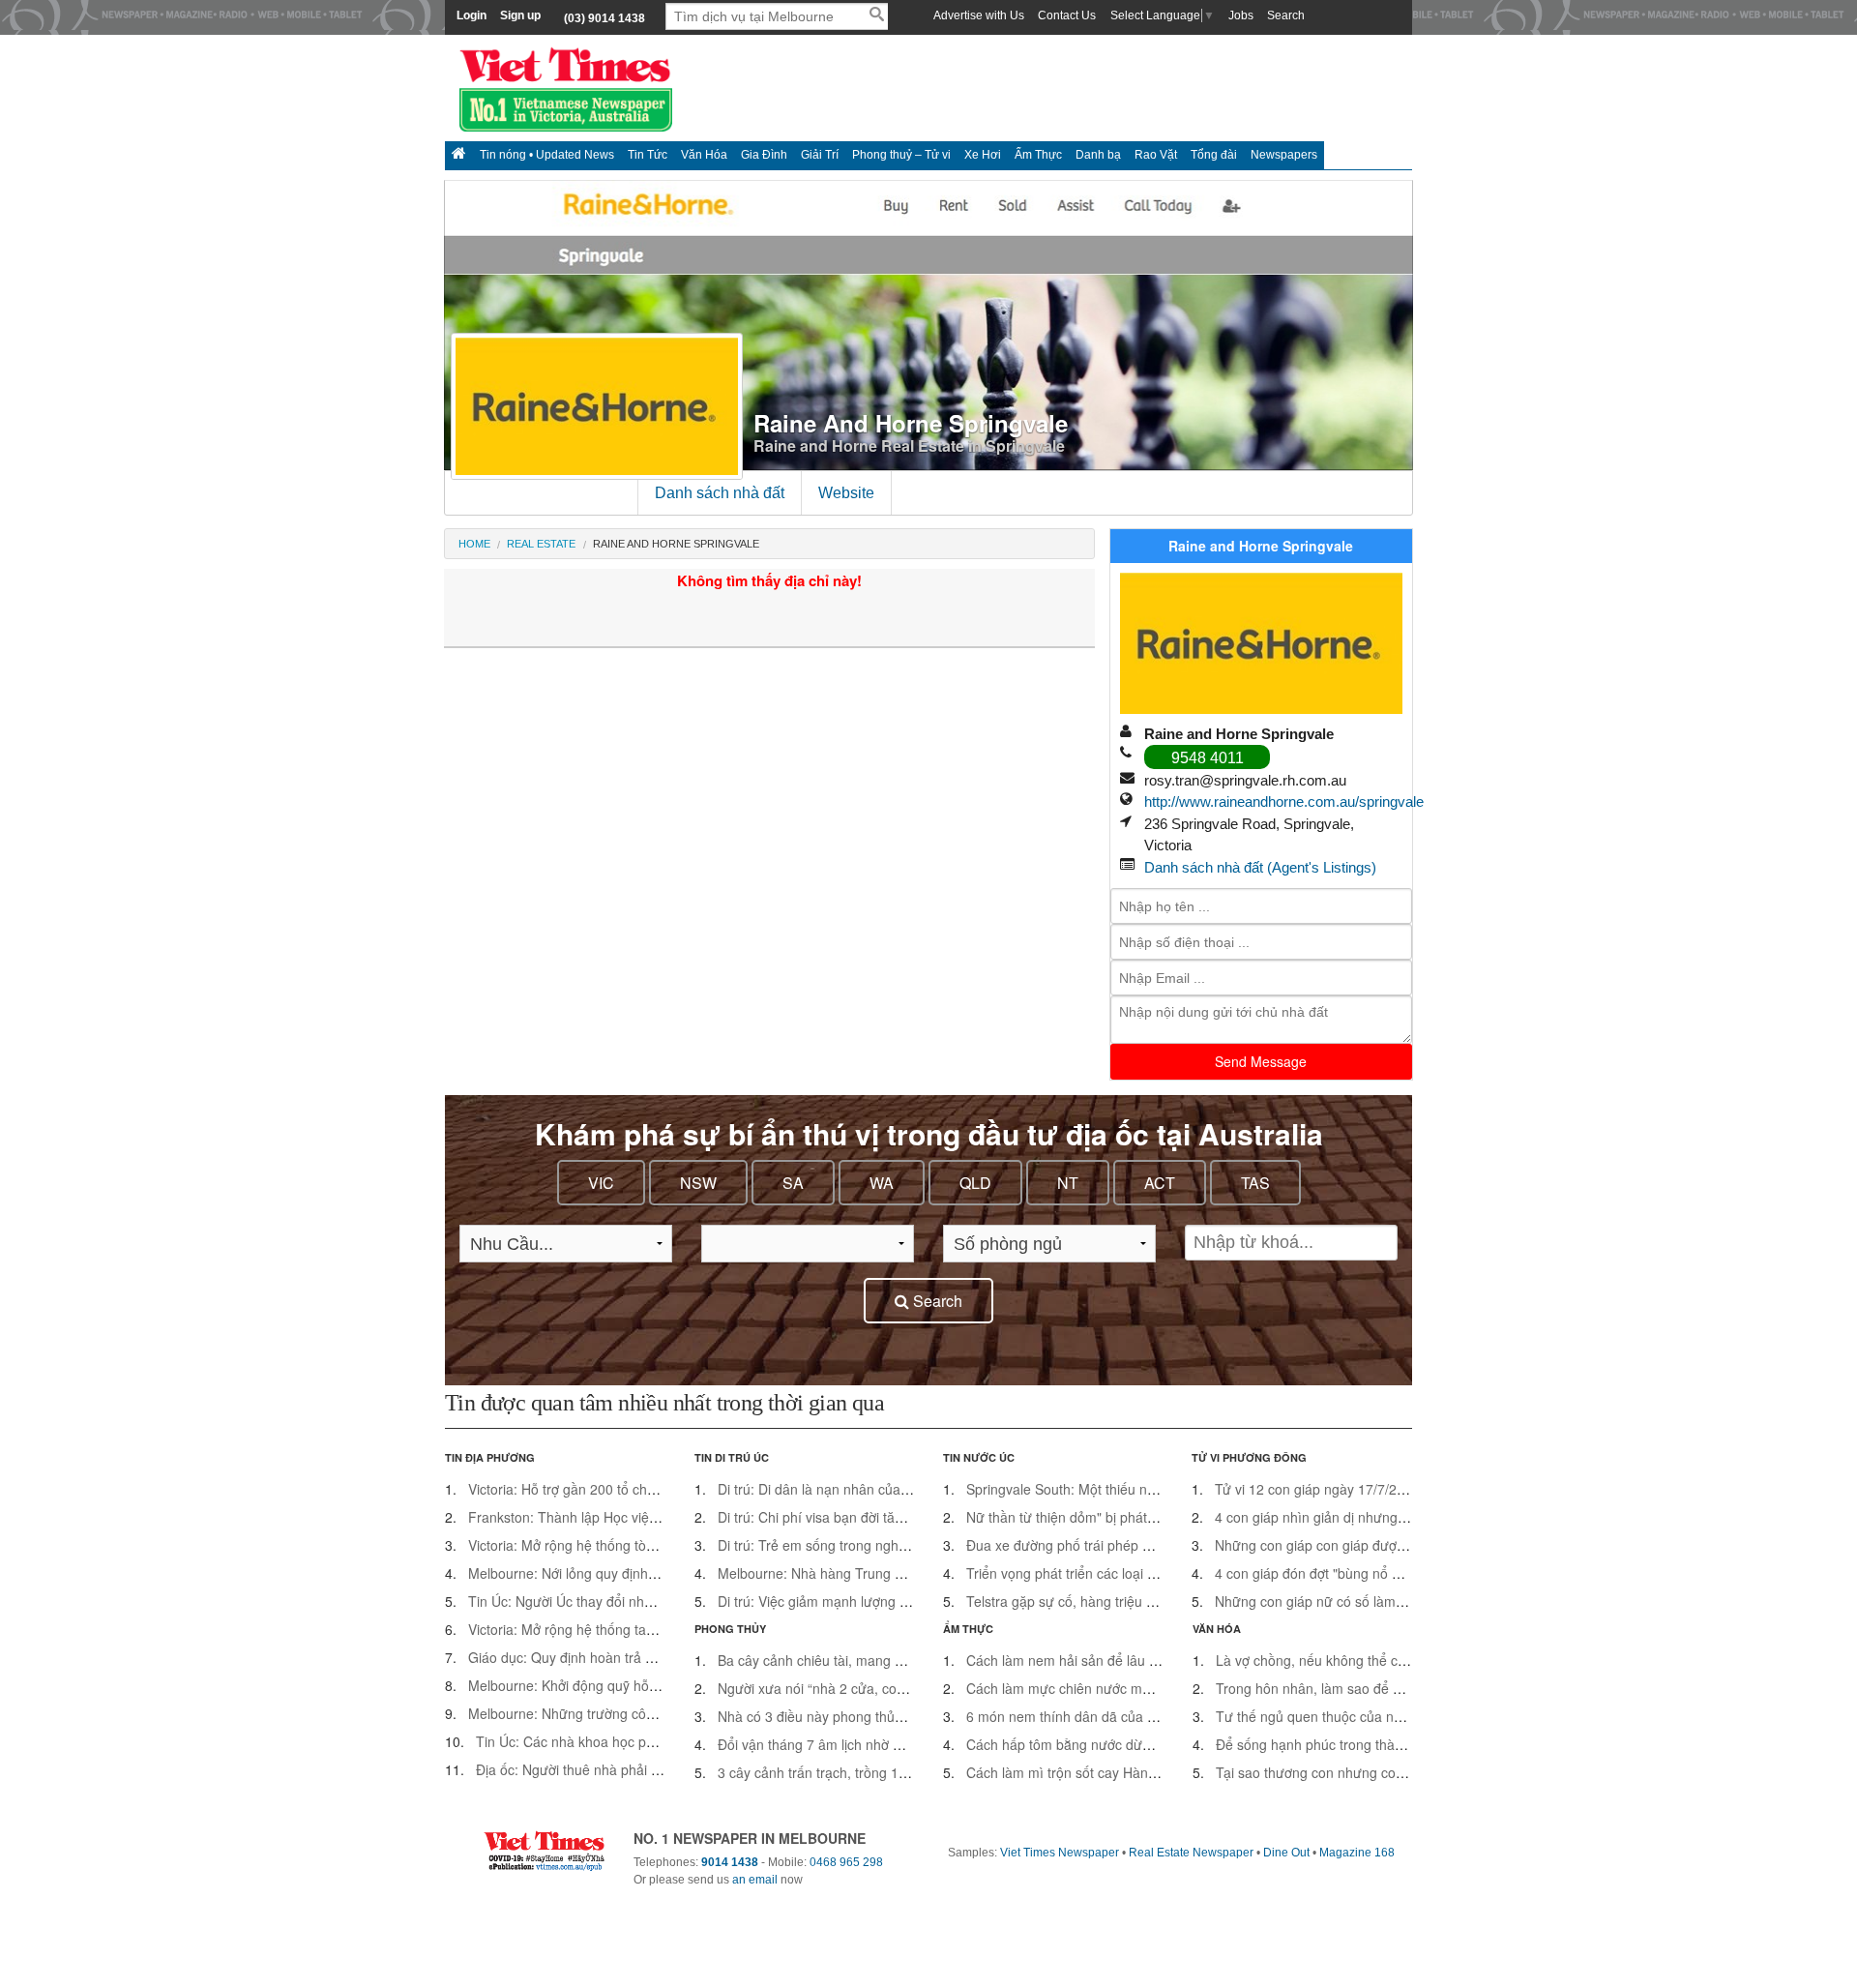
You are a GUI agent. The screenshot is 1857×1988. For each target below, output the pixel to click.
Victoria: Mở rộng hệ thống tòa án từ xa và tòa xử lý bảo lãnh (654, 1545)
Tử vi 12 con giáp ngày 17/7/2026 (1317, 1489)
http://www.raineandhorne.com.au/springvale (1284, 801)
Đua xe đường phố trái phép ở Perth (1076, 1545)
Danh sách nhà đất (720, 493)
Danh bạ (1098, 155)
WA (882, 1183)
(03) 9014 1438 (604, 18)
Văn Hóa (704, 155)
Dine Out (1286, 1853)
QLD (975, 1183)
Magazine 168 (1357, 1853)
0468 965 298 (846, 1862)
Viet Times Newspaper (1060, 1853)
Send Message (1261, 1061)
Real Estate (541, 544)
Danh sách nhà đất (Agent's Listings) (1260, 867)
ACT (1160, 1183)
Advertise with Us (979, 15)
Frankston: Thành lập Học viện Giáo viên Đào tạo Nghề (638, 1517)
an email (755, 1880)
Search (1286, 15)
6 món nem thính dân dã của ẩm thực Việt (1095, 1716)
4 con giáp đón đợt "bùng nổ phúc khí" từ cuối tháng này (1387, 1573)
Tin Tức (648, 155)
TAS (1255, 1183)
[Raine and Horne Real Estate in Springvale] (1261, 648)
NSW (698, 1183)
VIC (601, 1183)
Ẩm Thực (1038, 155)
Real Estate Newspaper (1191, 1853)
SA (793, 1183)
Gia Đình (764, 155)
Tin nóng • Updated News (547, 155)
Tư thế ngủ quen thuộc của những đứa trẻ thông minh (1381, 1716)
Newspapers (1284, 155)
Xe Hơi (983, 155)
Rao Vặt (1156, 155)
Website (846, 493)
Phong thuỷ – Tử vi (901, 155)
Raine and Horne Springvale (911, 423)
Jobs (1241, 15)
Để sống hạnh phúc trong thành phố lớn (1338, 1744)
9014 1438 (730, 1862)
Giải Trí (820, 155)
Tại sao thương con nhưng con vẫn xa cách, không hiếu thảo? (1405, 1772)
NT (1068, 1183)
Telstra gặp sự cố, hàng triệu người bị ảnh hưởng (1116, 1601)
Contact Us (1067, 15)
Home (474, 544)
